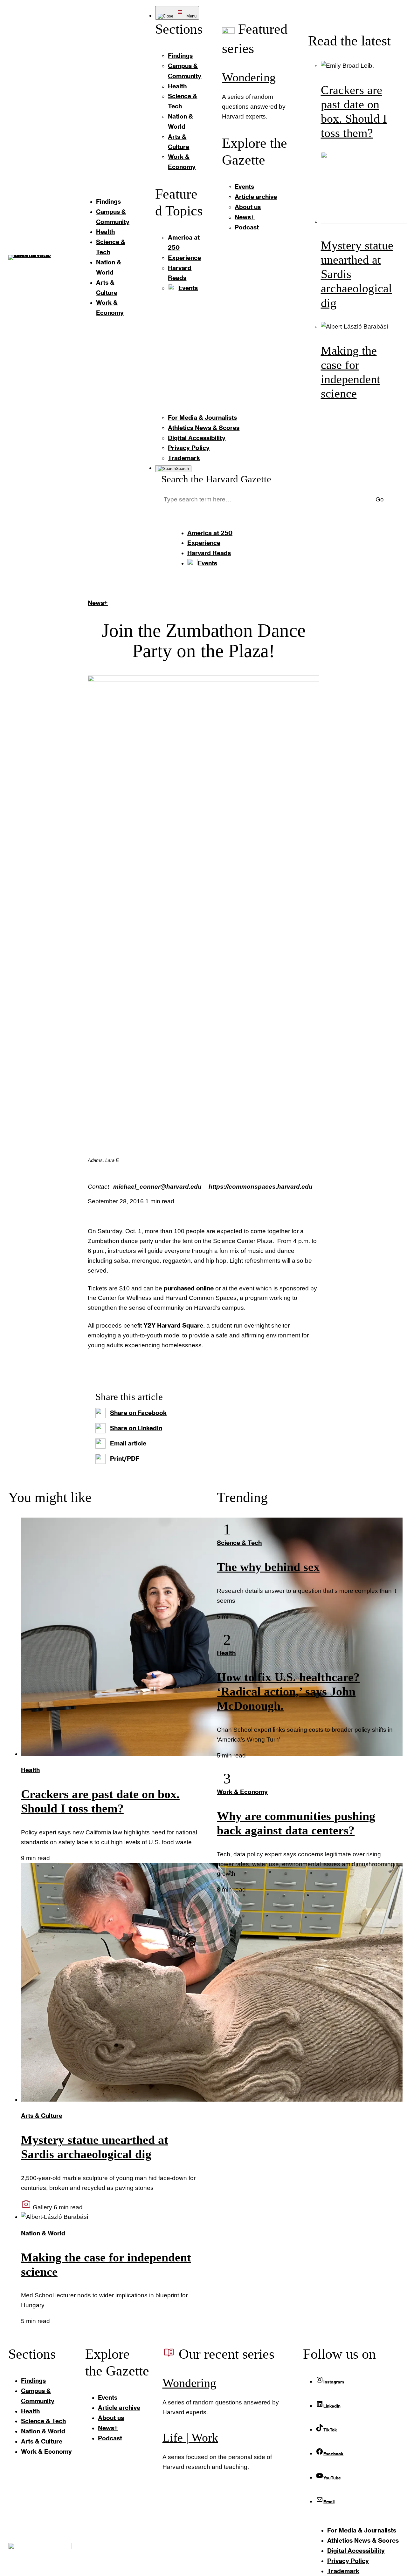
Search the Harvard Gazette (216, 479)
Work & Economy (242, 1792)
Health (30, 1770)
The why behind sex (268, 1567)
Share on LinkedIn (136, 1428)
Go (380, 499)
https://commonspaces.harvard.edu (261, 1187)
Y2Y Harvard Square (173, 1325)
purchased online (189, 1288)
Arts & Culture (42, 2115)
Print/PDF (125, 1458)
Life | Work (190, 2438)
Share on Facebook (138, 1413)
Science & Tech (239, 1543)
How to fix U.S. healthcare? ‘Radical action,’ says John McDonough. (288, 1692)
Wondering (249, 77)
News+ (98, 603)
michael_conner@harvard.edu (157, 1187)
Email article (128, 1443)
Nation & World (43, 2233)
